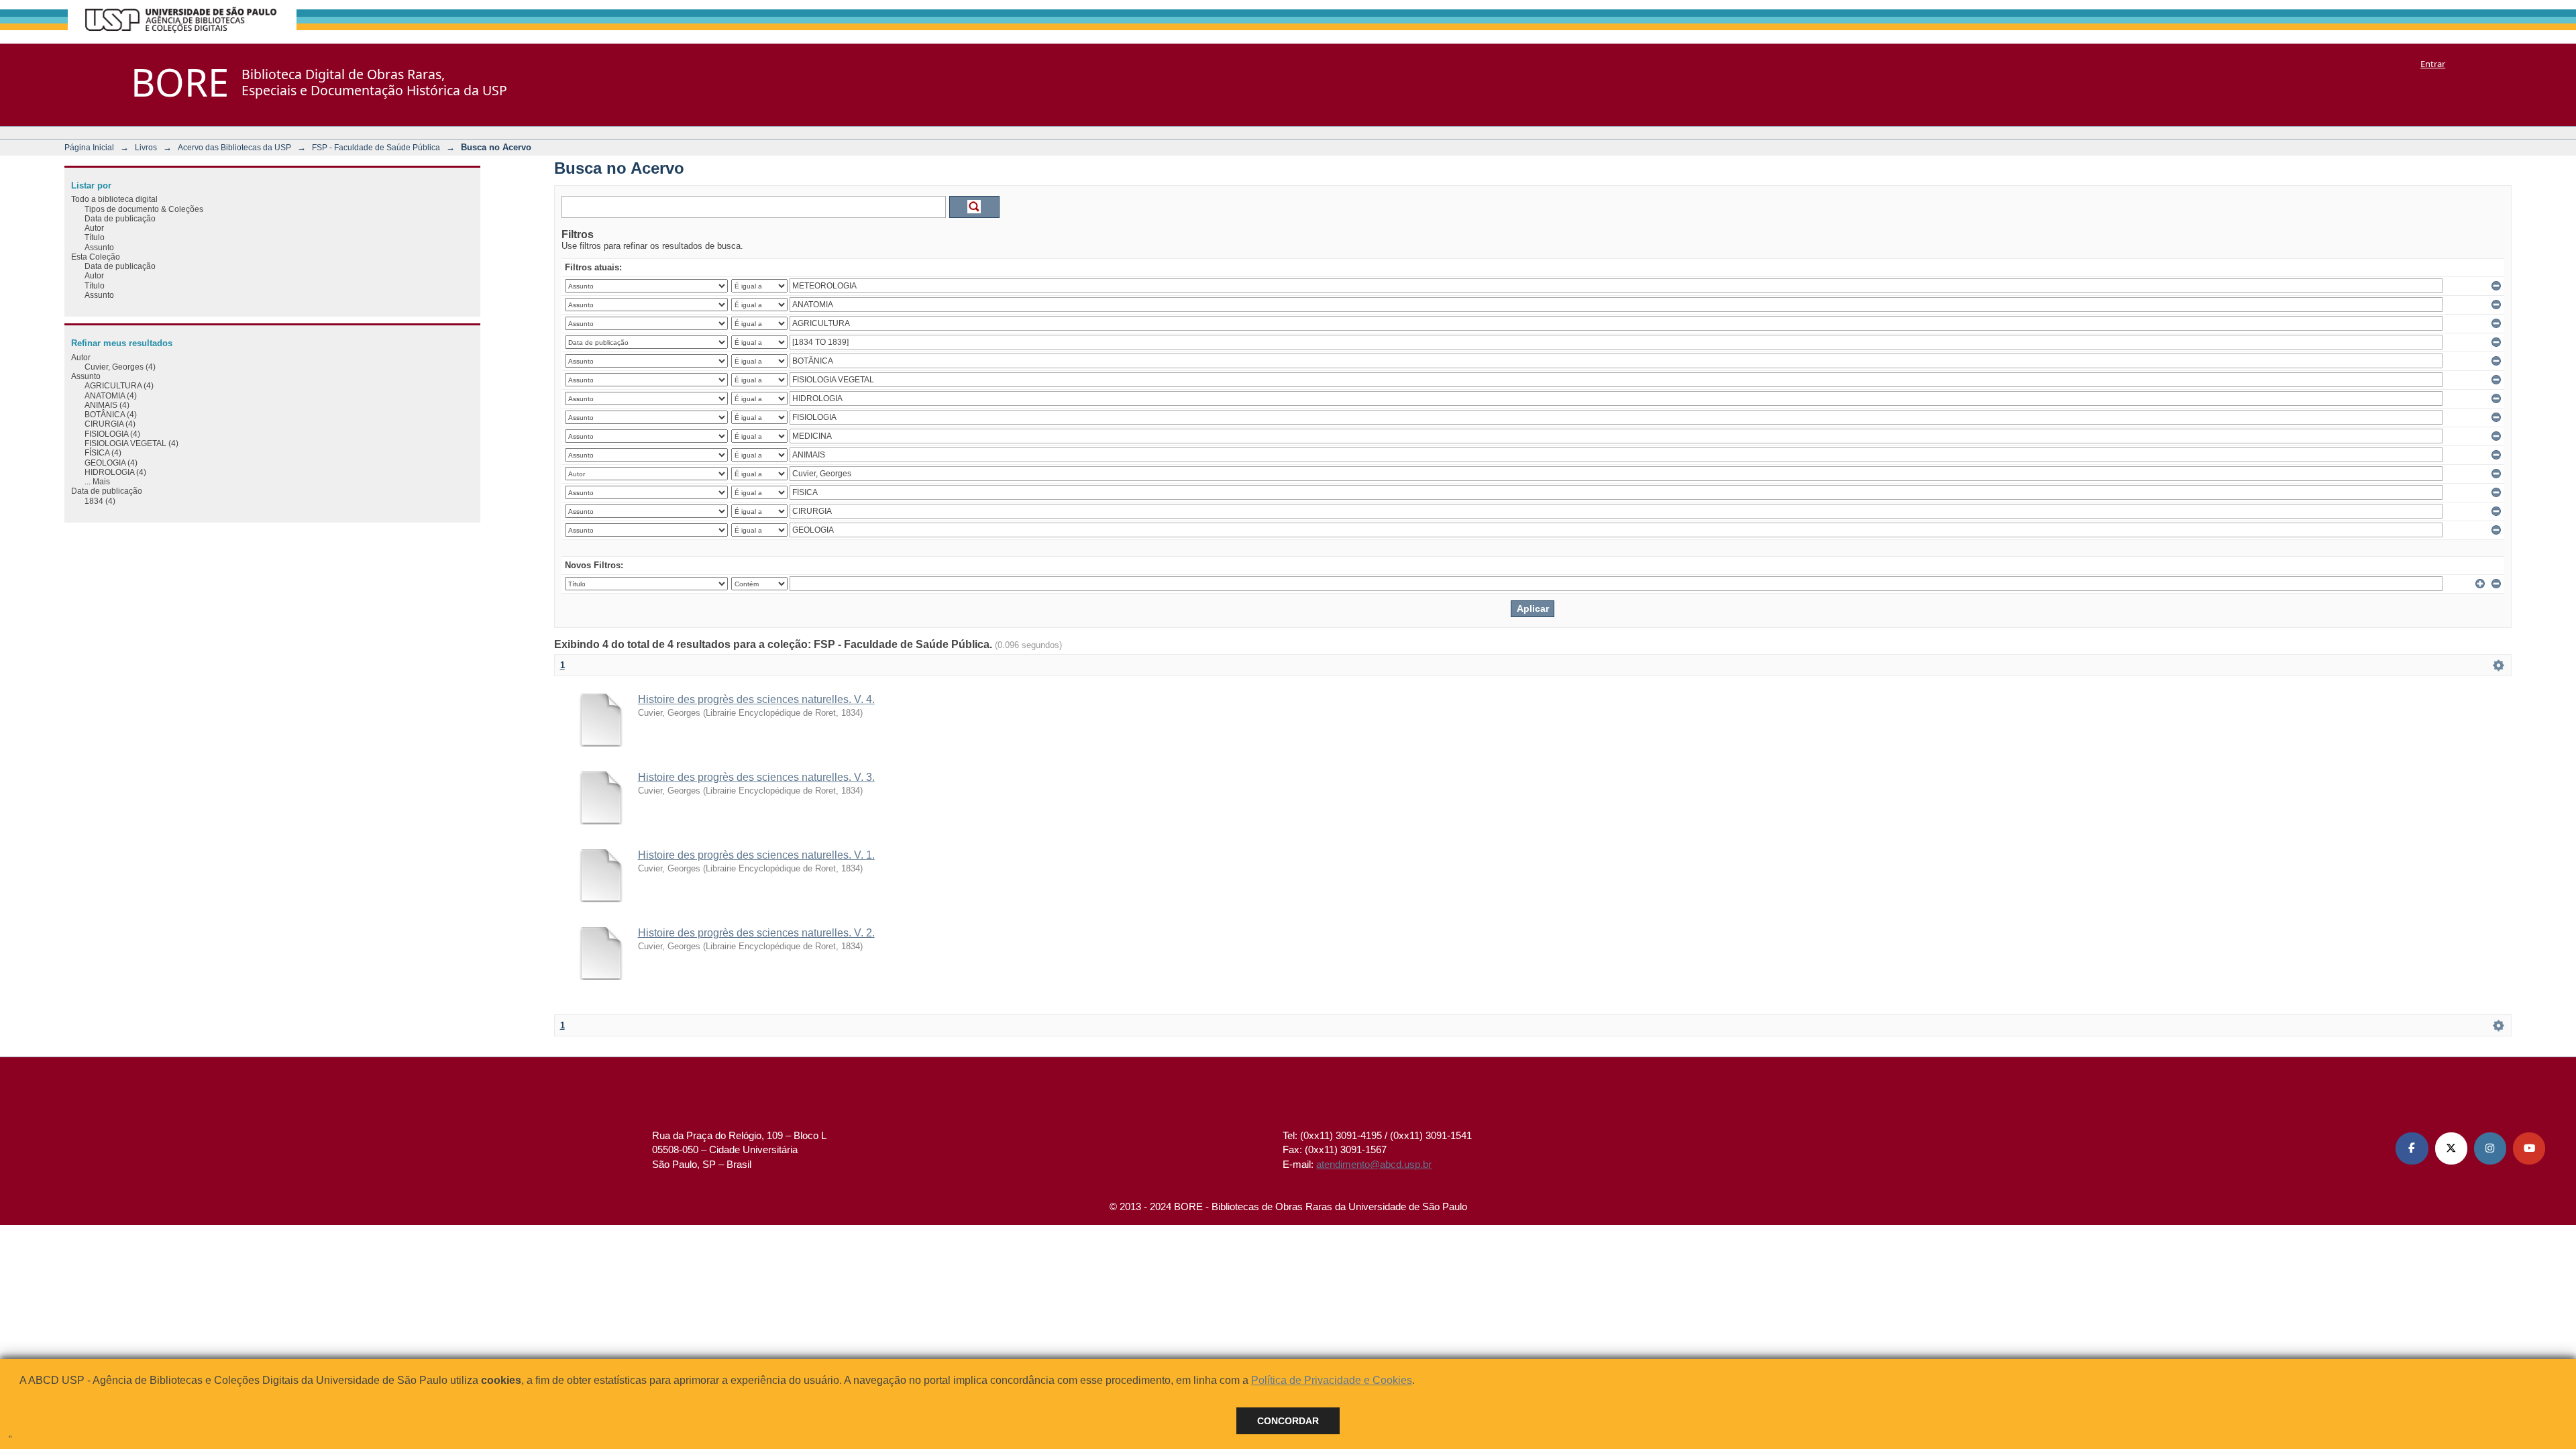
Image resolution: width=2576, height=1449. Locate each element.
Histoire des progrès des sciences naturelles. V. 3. (756, 777)
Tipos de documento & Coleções (144, 209)
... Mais (97, 481)
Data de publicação (120, 218)
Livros (146, 147)
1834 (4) (100, 501)
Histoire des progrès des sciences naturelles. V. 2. (756, 933)
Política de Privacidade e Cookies (1332, 1380)
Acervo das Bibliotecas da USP (234, 147)
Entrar (2433, 64)
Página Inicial (89, 147)
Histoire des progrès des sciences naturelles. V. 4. (756, 699)
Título (95, 237)
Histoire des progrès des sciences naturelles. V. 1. (756, 855)
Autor (94, 228)
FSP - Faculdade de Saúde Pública (376, 147)
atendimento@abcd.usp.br (1374, 1164)
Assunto (99, 247)
